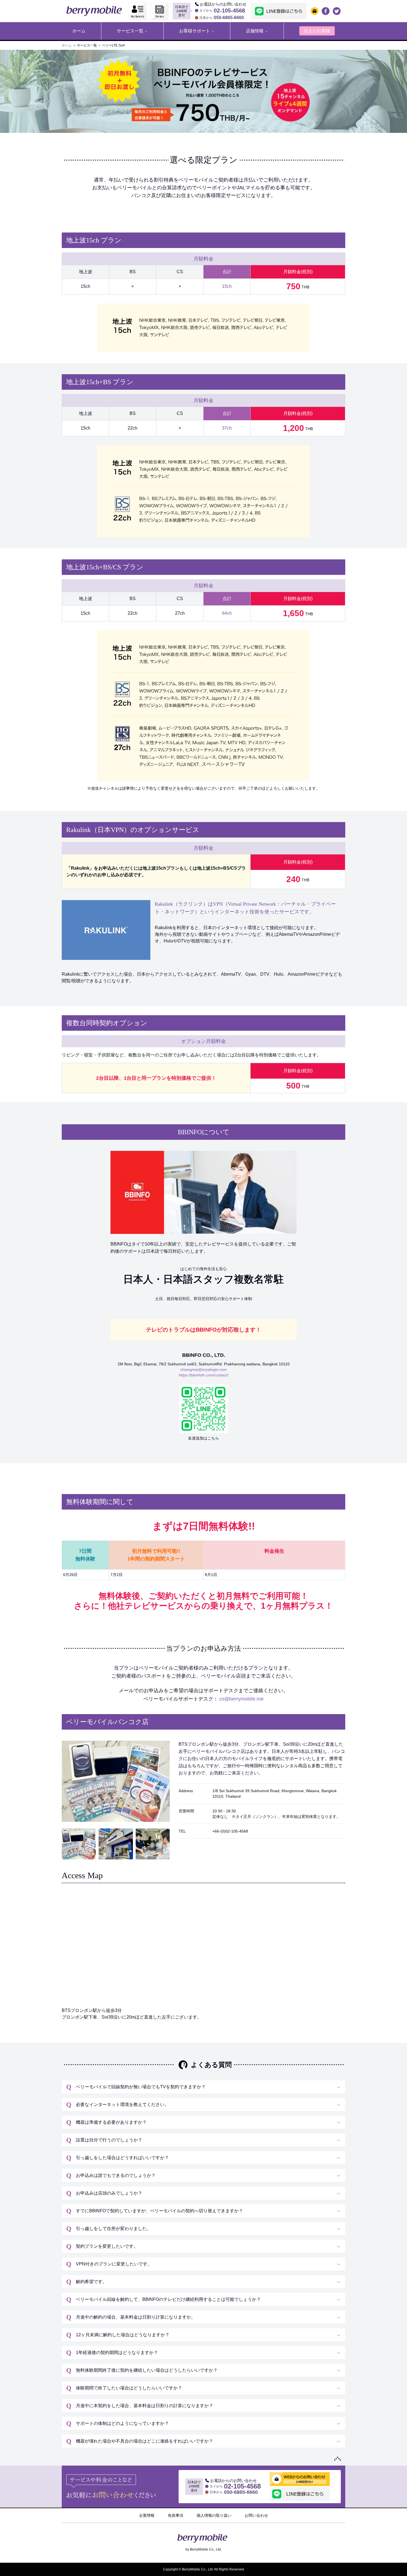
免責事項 (176, 2515)
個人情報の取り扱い (214, 2515)
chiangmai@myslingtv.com (203, 1370)
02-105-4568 (229, 11)
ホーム (67, 45)
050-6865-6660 (229, 18)
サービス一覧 (130, 31)
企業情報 (147, 2515)
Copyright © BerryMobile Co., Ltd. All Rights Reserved (203, 2569)
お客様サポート (195, 31)
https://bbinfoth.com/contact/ (204, 1375)
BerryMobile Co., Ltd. (206, 2549)
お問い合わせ (256, 2515)
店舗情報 (255, 31)
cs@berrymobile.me (241, 1699)
